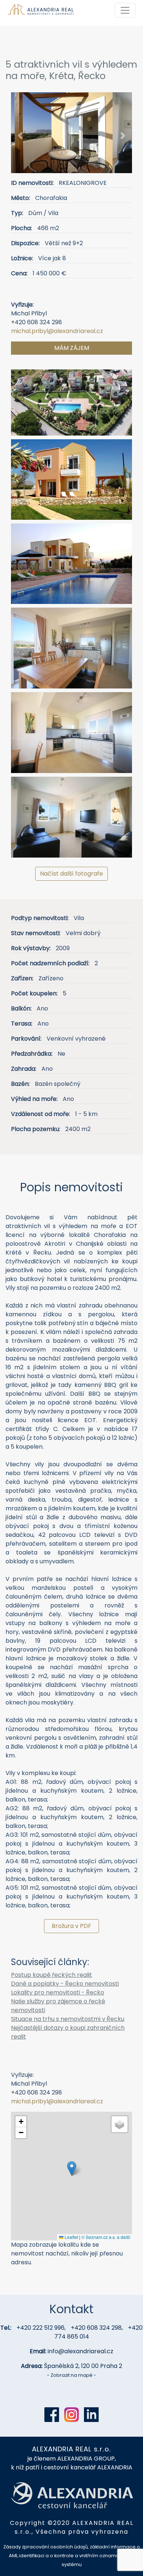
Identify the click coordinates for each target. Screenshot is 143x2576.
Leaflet (71, 2237)
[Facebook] (52, 2415)
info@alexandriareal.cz (80, 2351)
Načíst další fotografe (71, 874)
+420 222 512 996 (41, 2328)
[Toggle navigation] (125, 10)
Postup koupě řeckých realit (52, 1975)
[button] (20, 135)
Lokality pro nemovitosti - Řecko (58, 1992)
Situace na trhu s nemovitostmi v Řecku (68, 2019)
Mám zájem (72, 348)
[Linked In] (91, 2415)
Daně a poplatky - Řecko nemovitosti (65, 1984)
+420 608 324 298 (96, 2328)
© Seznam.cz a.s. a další (106, 2237)
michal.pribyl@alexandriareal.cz (57, 331)
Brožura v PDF (71, 1926)
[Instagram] (71, 2415)
